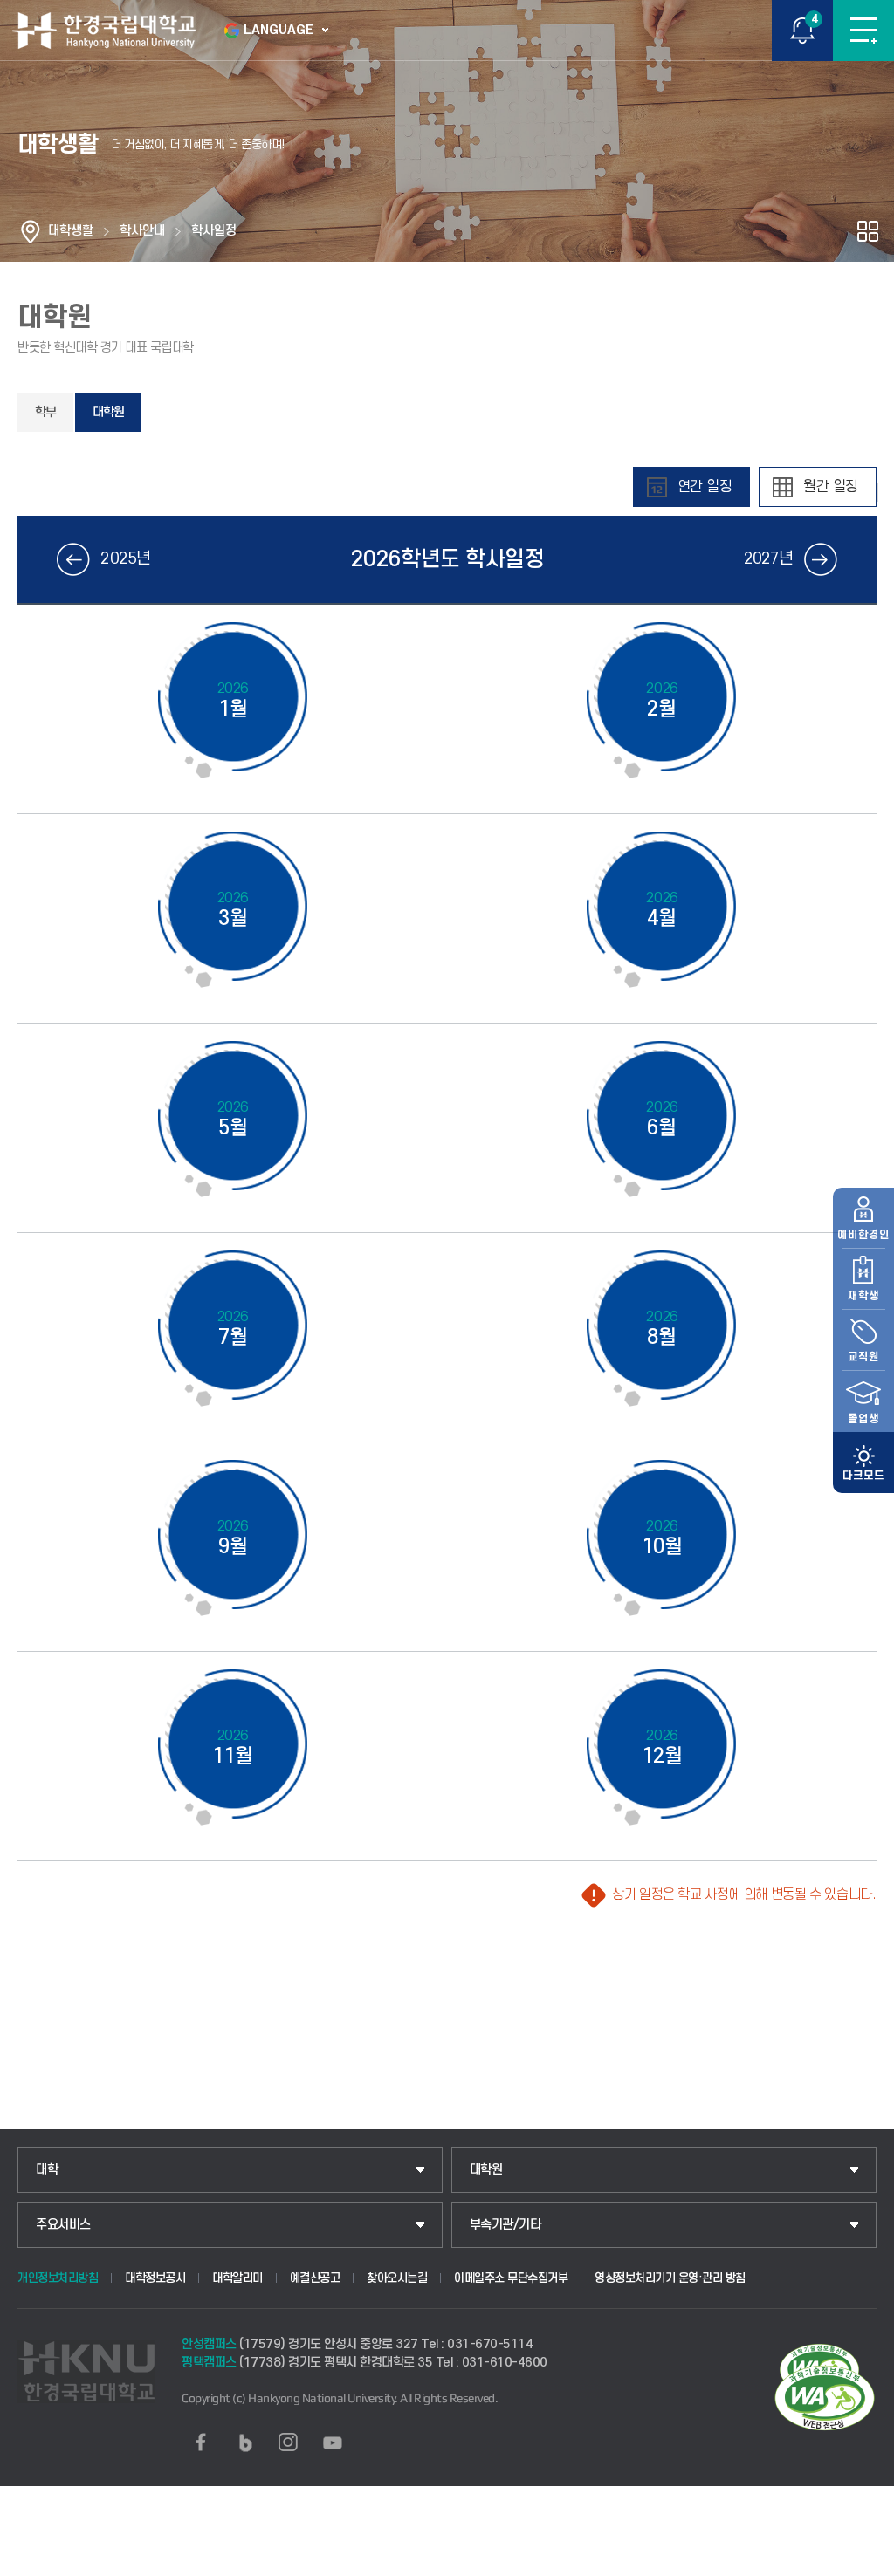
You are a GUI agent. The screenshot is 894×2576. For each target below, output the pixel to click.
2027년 (769, 559)
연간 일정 (705, 487)
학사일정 (214, 231)
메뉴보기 (863, 31)
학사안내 (142, 231)
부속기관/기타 (505, 2225)
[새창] (201, 2442)
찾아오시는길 (397, 2278)
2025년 (125, 559)
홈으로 (31, 231)
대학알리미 (237, 2278)
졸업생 (863, 1419)
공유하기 (868, 231)
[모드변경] (863, 1463)
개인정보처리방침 (58, 2278)
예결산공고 (315, 2278)
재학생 (863, 1296)
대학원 (108, 412)
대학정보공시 (155, 2278)
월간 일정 (831, 487)
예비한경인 (863, 1235)
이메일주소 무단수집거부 (511, 2278)
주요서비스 (63, 2225)
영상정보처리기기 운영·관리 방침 (670, 2278)
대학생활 (71, 231)
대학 (47, 2170)
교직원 (863, 1357)
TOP (864, 2562)
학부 (45, 412)
